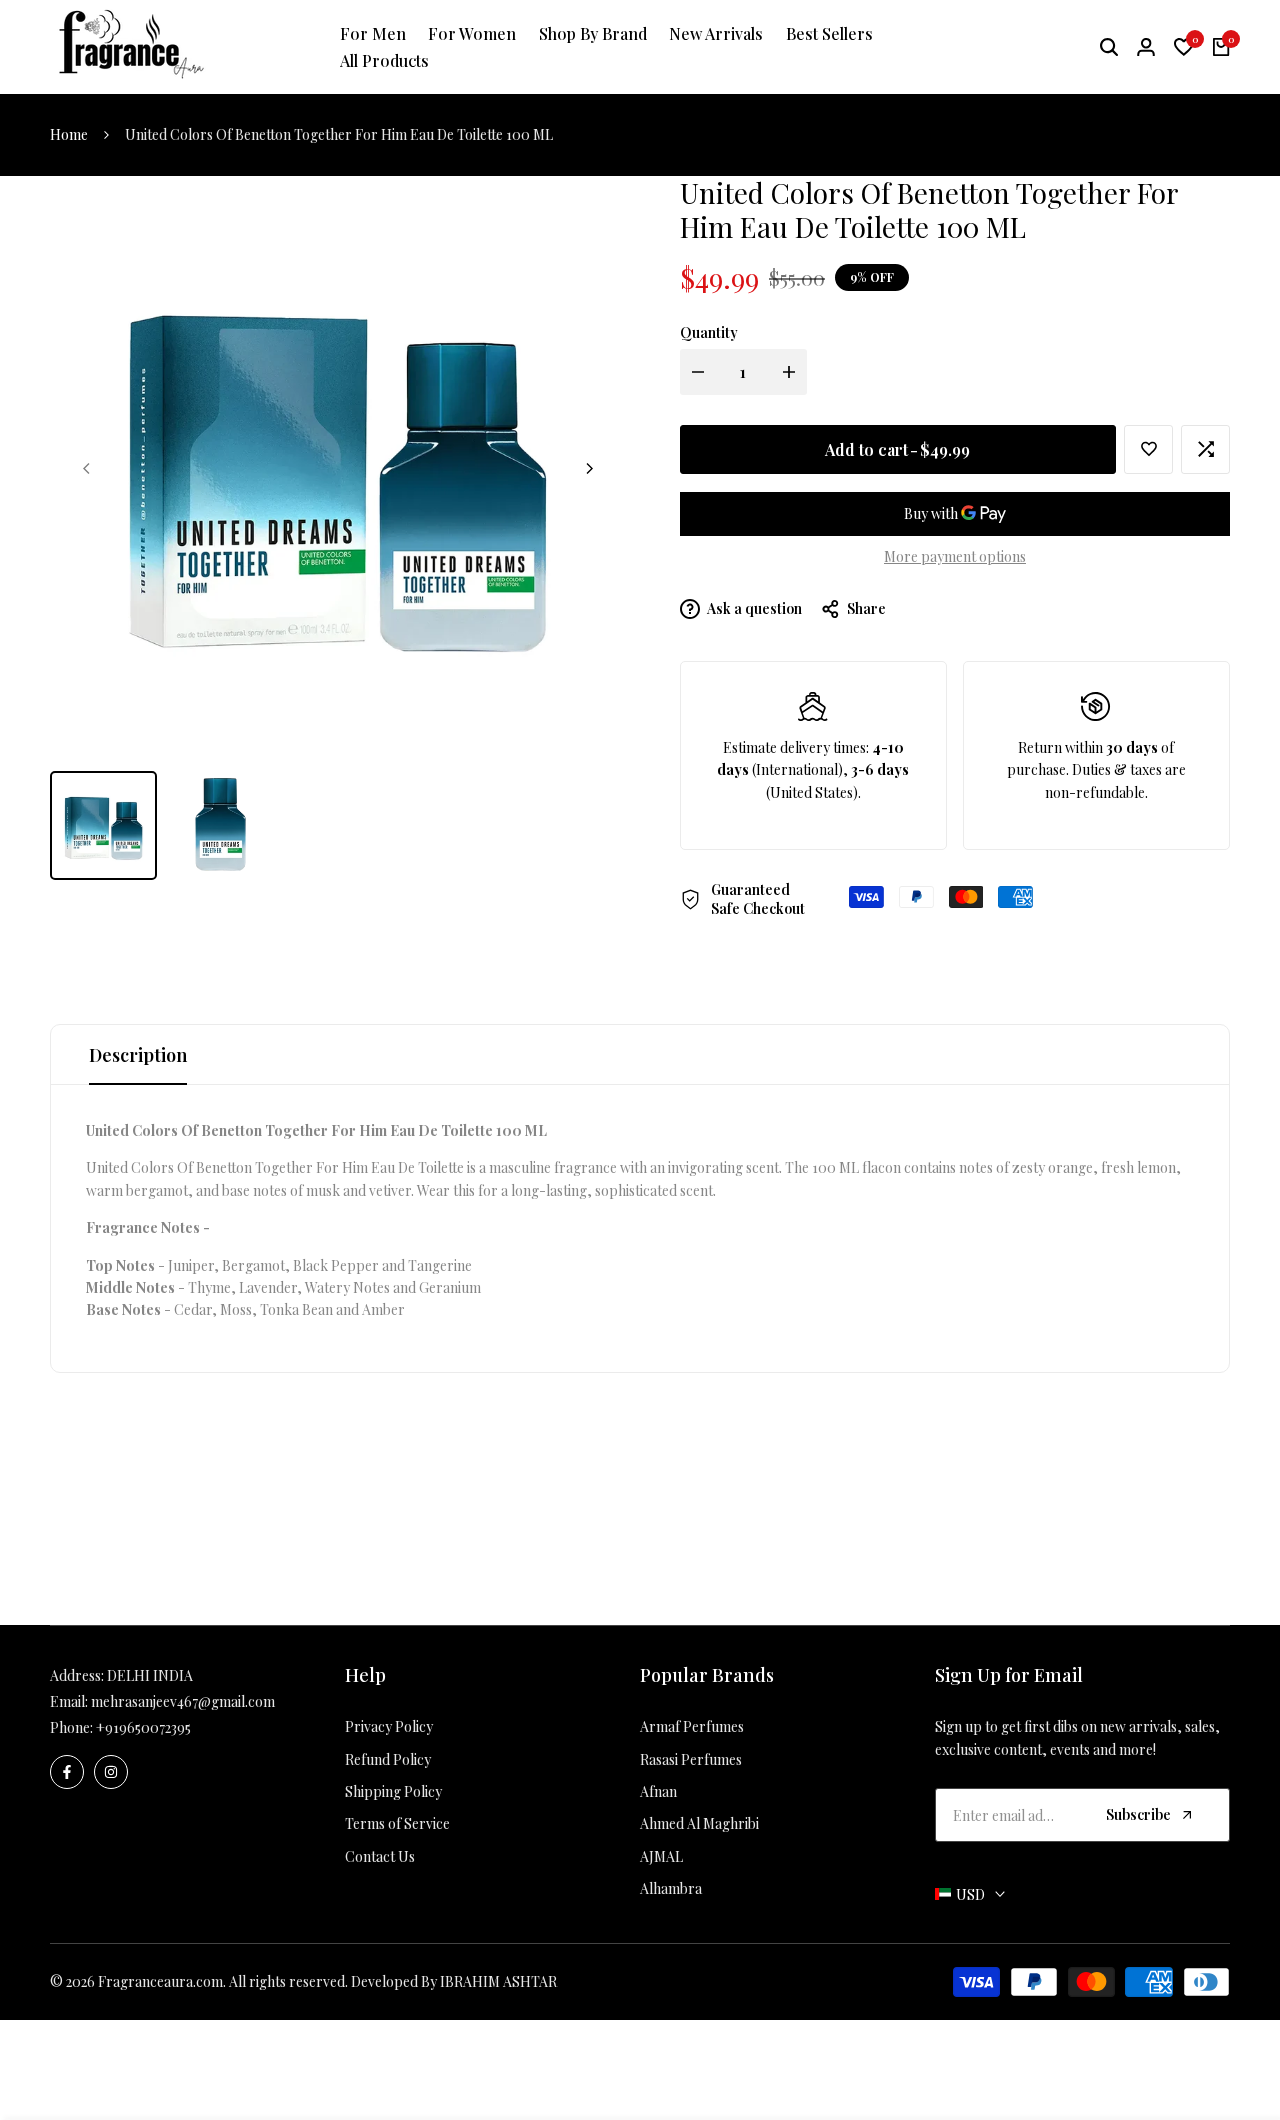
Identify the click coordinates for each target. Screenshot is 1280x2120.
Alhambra (671, 1888)
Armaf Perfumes (692, 1726)
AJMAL (661, 1856)
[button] (1148, 449)
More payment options (955, 556)
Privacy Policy (389, 1726)
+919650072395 (143, 1727)
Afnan (658, 1791)
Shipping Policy (393, 1791)
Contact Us (380, 1856)
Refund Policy (388, 1759)
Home (69, 134)
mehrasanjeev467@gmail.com (183, 1701)
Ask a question (753, 608)
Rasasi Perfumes (691, 1759)
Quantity (709, 332)
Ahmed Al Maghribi (699, 1823)
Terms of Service (397, 1823)
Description (138, 1055)
